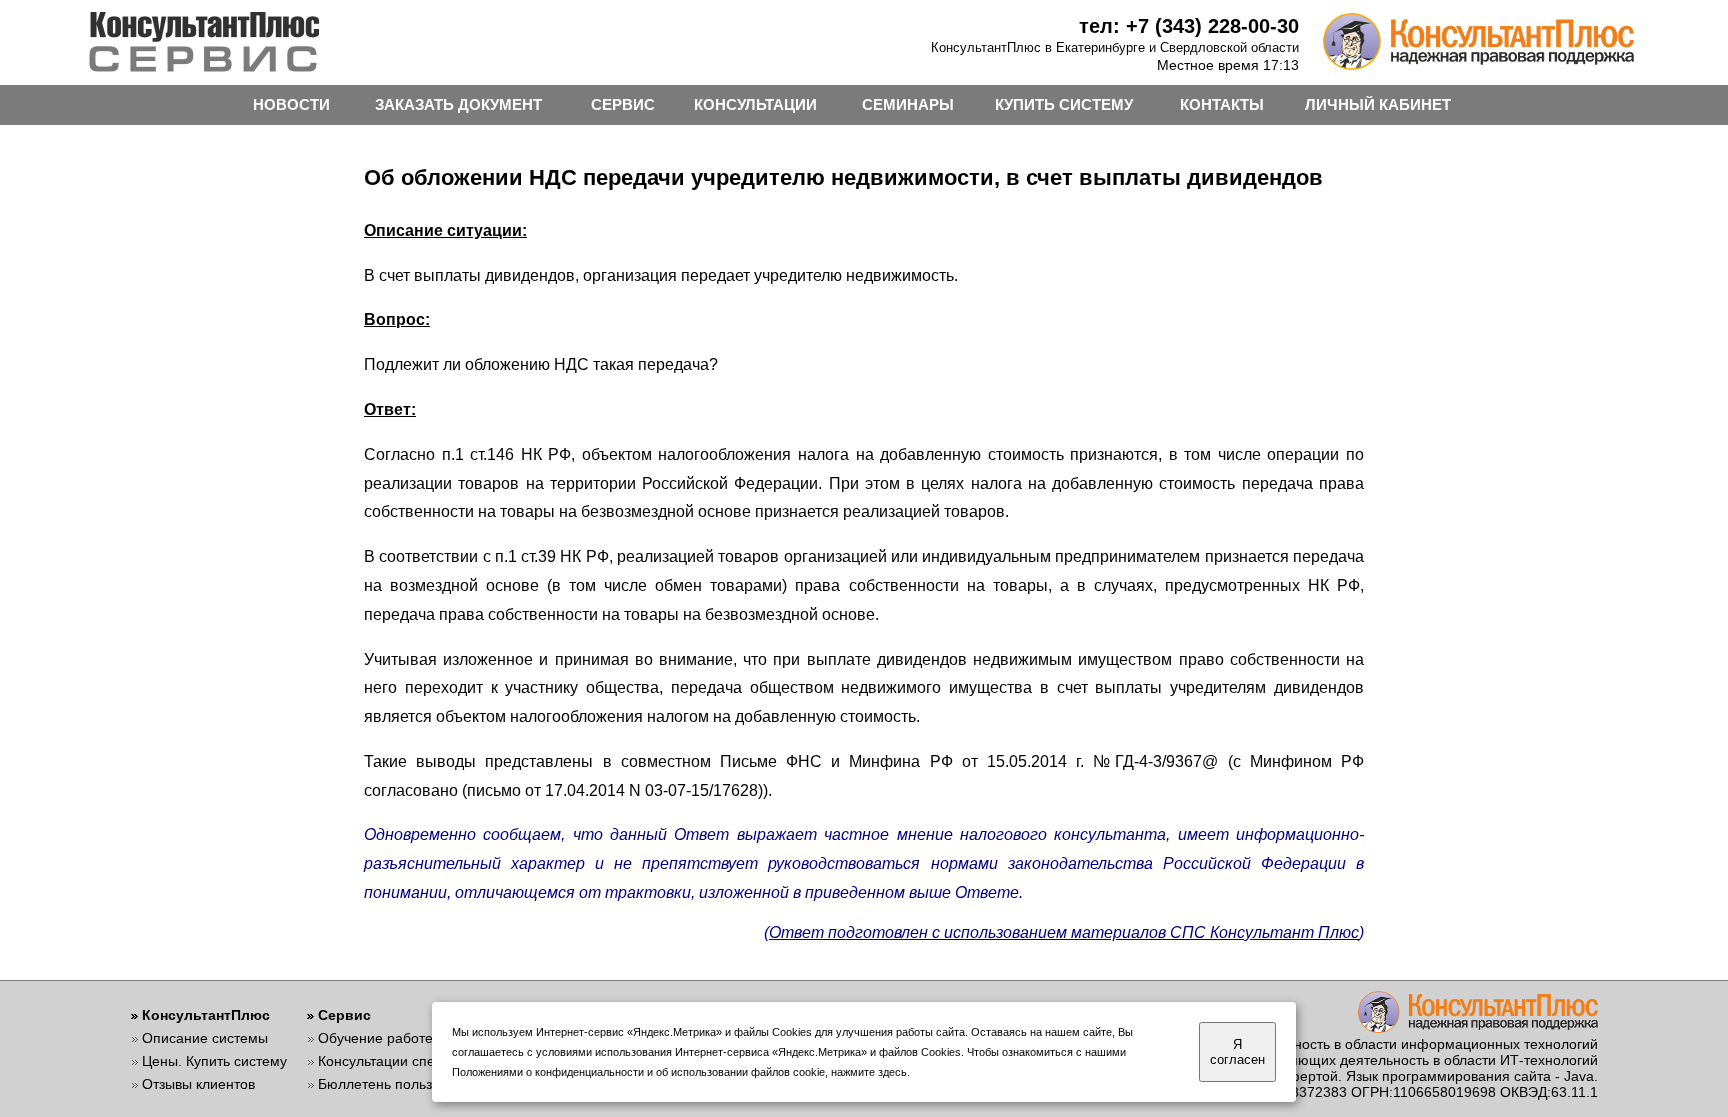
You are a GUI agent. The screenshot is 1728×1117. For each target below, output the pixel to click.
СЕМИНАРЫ (908, 104)
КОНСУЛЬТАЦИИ (755, 104)
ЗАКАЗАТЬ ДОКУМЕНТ (458, 104)
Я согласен (1237, 1052)
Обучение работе (375, 1038)
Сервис (344, 1015)
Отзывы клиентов (198, 1084)
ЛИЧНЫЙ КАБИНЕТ (1378, 104)
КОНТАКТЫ (1222, 104)
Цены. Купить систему (214, 1061)
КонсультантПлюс (206, 1015)
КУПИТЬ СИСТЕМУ (1064, 104)
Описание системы (205, 1038)
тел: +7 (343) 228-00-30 (1189, 26)
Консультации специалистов (410, 1061)
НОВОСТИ (291, 104)
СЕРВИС (623, 104)
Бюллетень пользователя (401, 1084)
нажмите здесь (869, 1072)
